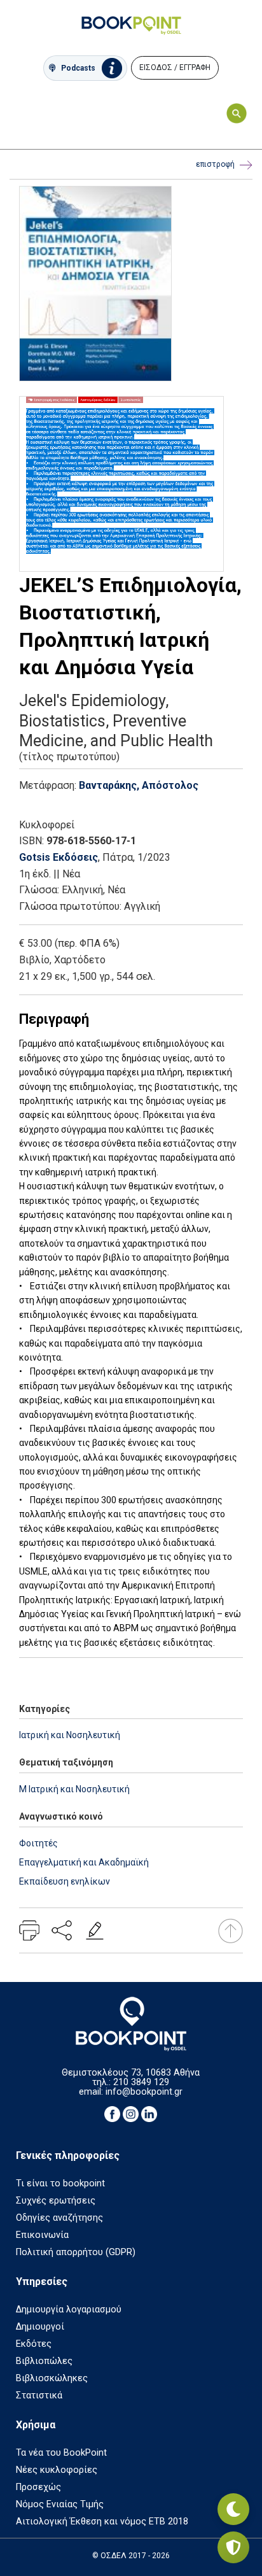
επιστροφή (215, 164)
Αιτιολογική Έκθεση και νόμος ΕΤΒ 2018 (102, 2522)
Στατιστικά (39, 2396)
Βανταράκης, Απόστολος (139, 785)
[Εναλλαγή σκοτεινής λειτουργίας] (233, 2509)
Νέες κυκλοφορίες (57, 2470)
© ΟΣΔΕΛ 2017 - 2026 (131, 2556)
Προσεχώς (38, 2487)
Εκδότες (34, 2344)
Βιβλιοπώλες (44, 2361)
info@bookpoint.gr (144, 2092)
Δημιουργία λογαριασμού (69, 2310)
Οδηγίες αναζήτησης (59, 2218)
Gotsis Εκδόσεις (59, 857)
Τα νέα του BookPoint (61, 2453)
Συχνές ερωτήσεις (56, 2201)
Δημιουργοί (40, 2327)
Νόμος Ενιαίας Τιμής (60, 2504)
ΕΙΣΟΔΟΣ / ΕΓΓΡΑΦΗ (175, 67)
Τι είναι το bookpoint (60, 2183)
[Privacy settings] (233, 2547)
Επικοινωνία (42, 2235)
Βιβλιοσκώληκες (52, 2378)
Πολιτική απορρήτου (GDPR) (76, 2252)
